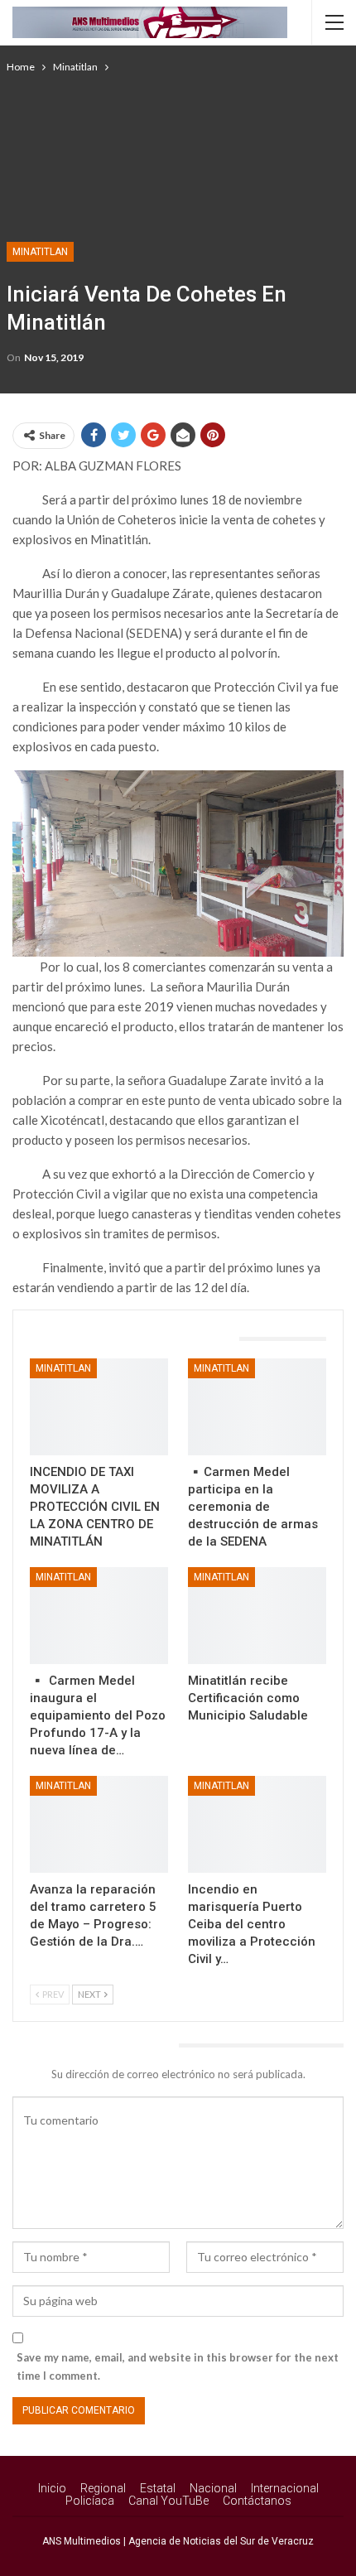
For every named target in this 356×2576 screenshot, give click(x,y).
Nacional (213, 2488)
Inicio (52, 2488)
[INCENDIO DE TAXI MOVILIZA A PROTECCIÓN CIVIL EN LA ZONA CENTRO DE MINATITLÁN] (99, 1407)
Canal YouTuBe (168, 2501)
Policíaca (90, 2501)
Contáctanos (257, 2501)
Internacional (285, 2488)
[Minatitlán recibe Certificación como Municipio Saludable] (257, 1616)
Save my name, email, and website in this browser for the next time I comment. (178, 2366)
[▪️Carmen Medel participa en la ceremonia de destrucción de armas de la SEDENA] (257, 1407)
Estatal (158, 2488)
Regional (103, 2488)
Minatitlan (40, 252)
